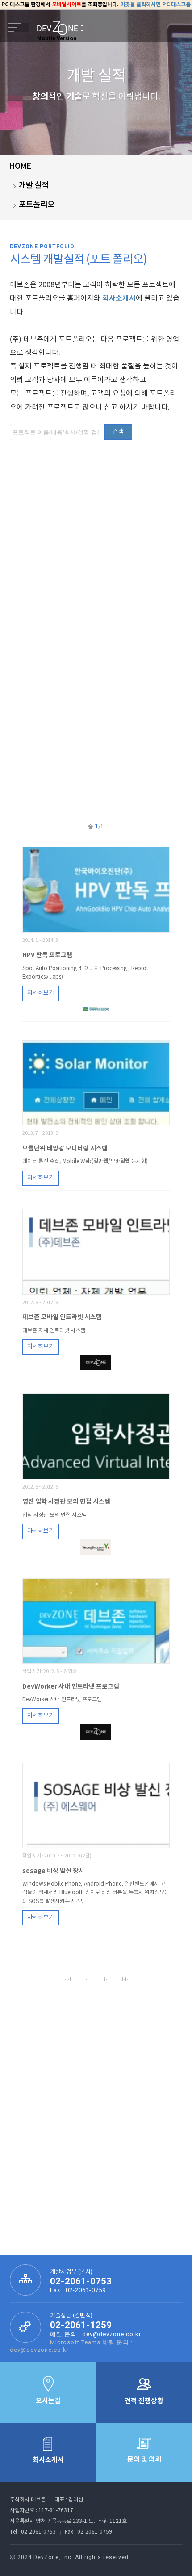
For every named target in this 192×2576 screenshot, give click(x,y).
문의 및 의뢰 (144, 2459)
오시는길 (48, 2401)
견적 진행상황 (144, 2401)
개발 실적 (34, 186)
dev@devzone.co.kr (112, 2334)
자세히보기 (41, 993)
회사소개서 (119, 298)
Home (20, 166)
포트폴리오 (37, 205)
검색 (118, 432)
